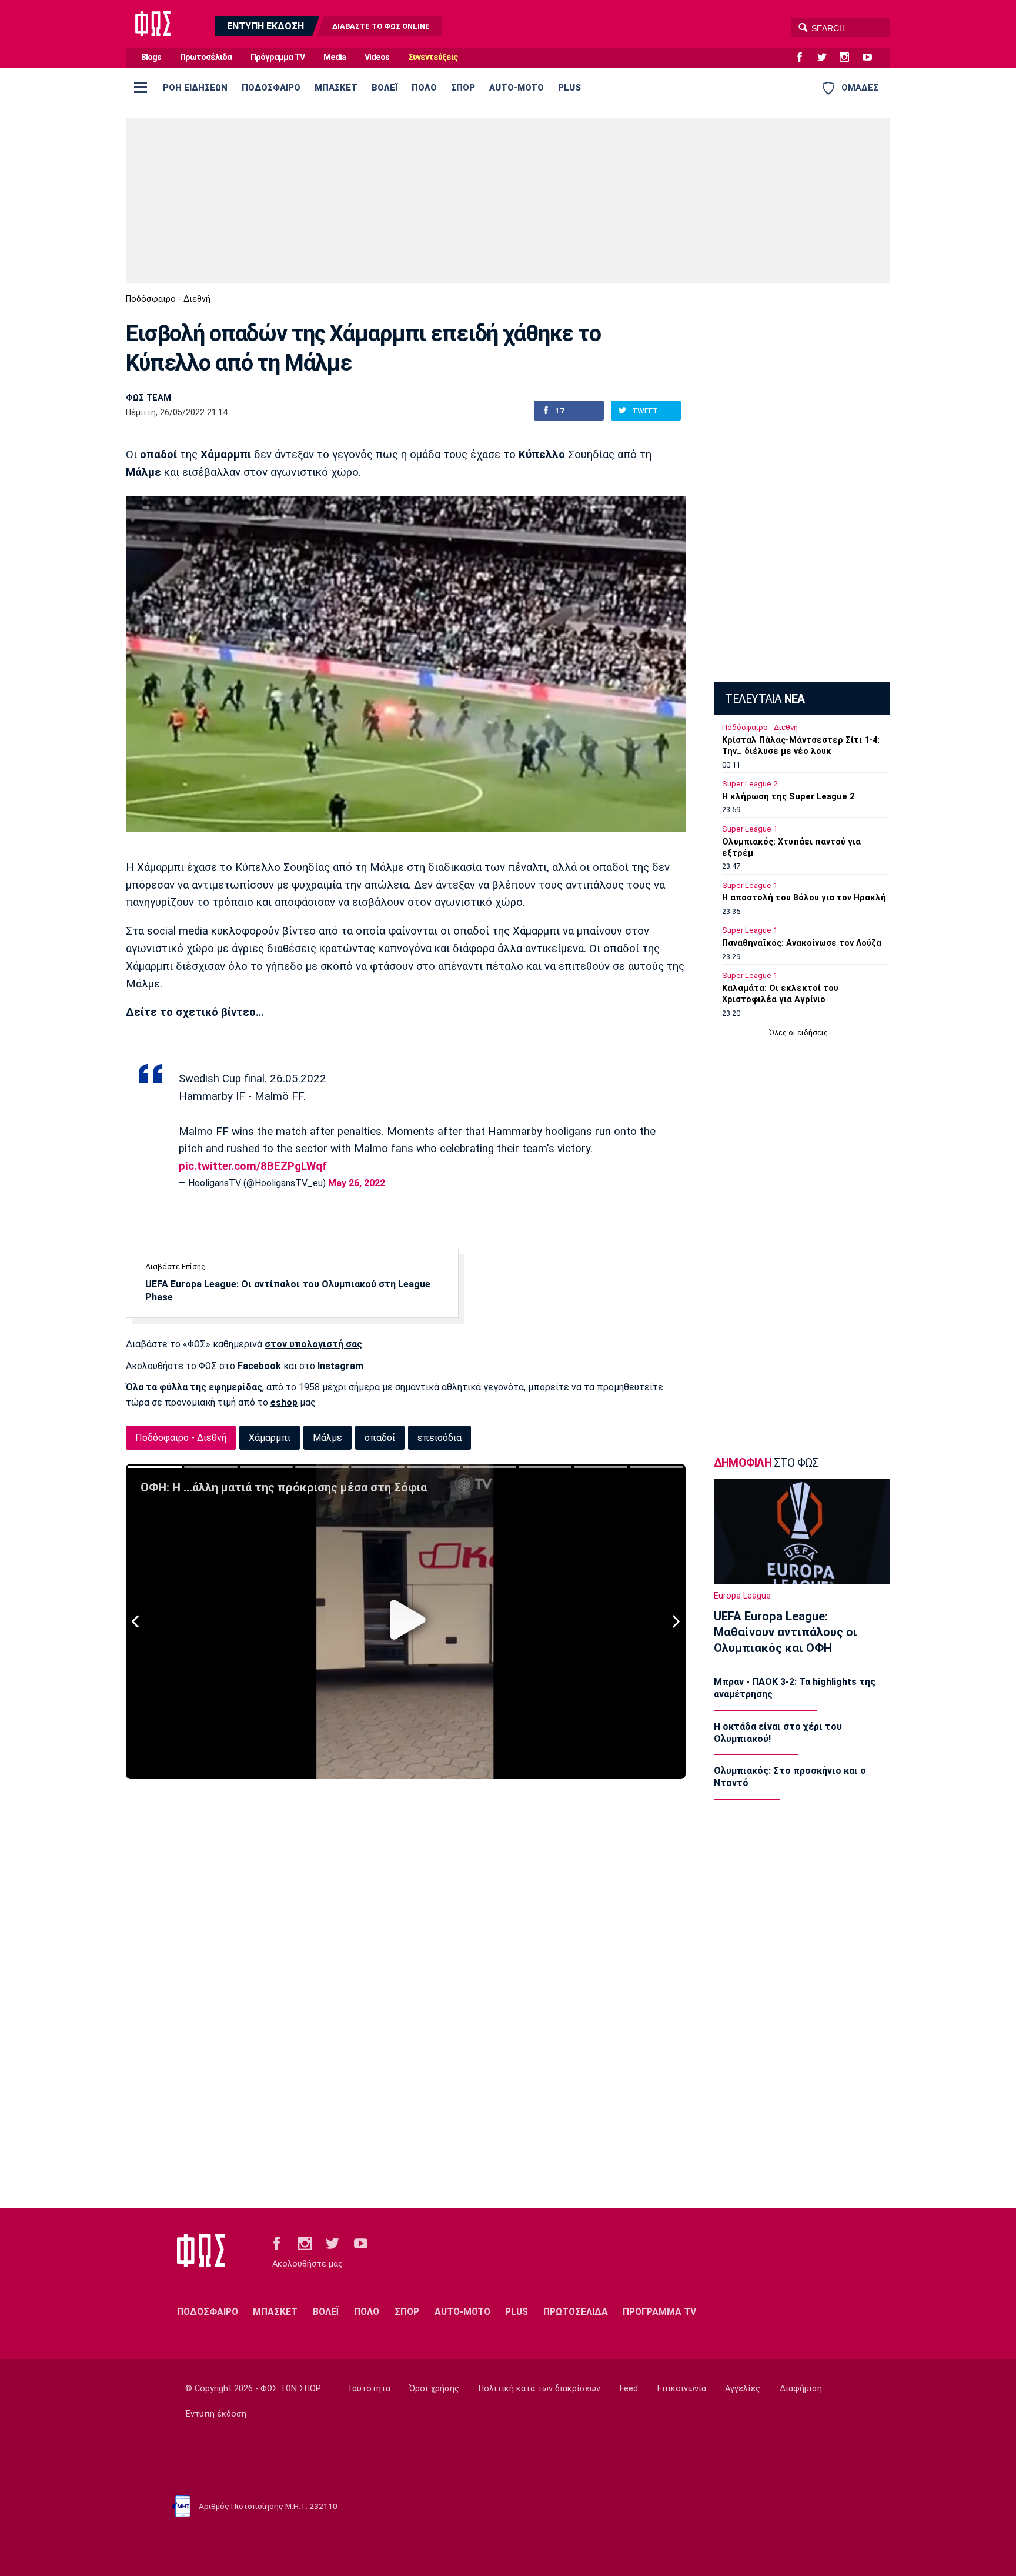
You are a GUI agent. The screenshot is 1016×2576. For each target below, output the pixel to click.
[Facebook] (804, 58)
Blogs (151, 57)
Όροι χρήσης (434, 2389)
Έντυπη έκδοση (216, 2414)
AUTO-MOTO (517, 88)
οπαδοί (380, 1438)
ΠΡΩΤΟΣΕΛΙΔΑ (576, 2312)
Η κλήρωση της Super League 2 (788, 797)
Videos (377, 57)
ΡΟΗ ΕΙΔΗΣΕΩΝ (195, 88)
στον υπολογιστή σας (313, 1344)
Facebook (259, 1366)
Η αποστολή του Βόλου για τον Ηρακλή (804, 898)
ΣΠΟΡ (463, 88)
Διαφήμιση (801, 2389)
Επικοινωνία (682, 2389)
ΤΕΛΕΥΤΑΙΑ (765, 699)
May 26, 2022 (357, 1183)
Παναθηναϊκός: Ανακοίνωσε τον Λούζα (802, 943)
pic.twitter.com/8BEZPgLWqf (253, 1166)
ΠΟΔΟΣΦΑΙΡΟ (271, 88)
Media (335, 57)
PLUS (569, 88)
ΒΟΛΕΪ (385, 88)
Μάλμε (327, 1438)
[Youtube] (872, 58)
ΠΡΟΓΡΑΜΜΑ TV (659, 2312)
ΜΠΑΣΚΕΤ (336, 88)
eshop (284, 1402)
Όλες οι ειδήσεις (798, 1032)
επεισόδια (440, 1438)
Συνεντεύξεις (433, 57)
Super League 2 (750, 784)
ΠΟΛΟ (424, 88)
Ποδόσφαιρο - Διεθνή (168, 299)
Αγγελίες (743, 2389)
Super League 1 (750, 829)
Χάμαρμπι (270, 1438)
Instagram (340, 1366)
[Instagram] (849, 58)
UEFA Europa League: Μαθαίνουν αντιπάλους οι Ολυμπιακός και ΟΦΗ (786, 1632)
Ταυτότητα (369, 2389)
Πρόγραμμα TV (278, 57)
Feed (629, 2389)
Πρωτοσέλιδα (206, 57)
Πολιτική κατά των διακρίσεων (539, 2389)
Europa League (742, 1596)
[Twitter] (827, 58)
